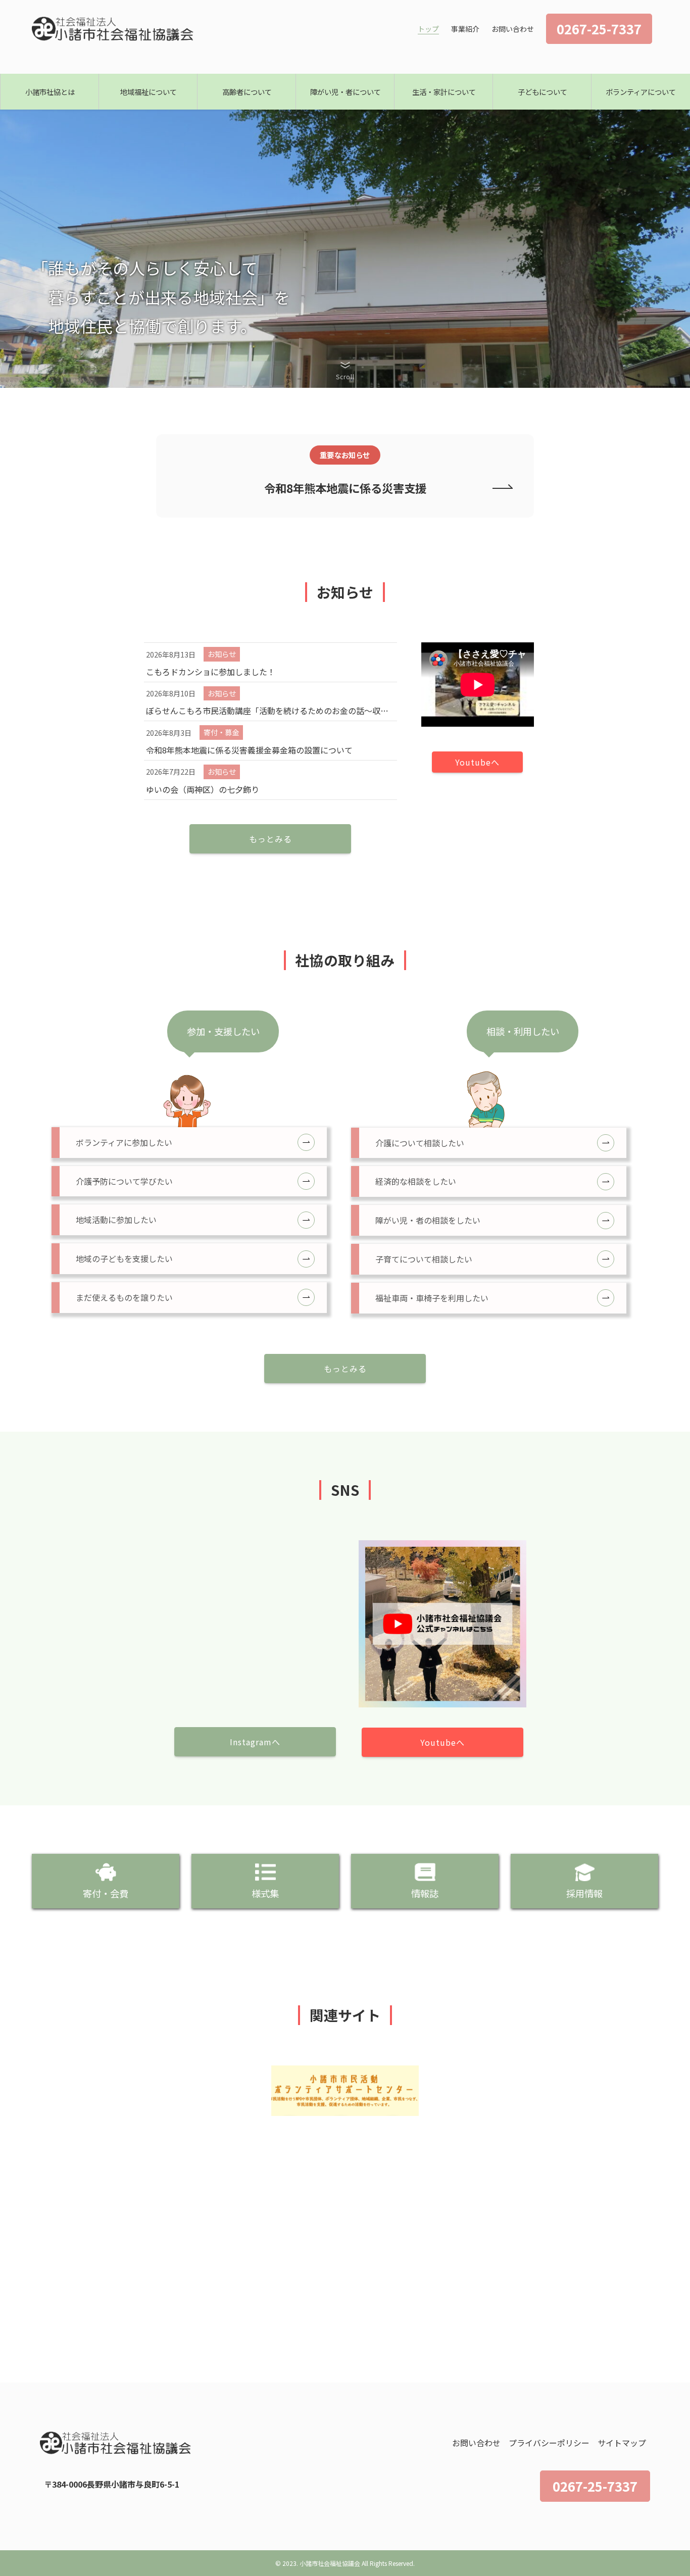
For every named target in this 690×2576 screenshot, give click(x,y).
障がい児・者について (346, 92)
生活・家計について (444, 92)
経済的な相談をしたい (416, 1181)
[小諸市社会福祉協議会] (113, 29)
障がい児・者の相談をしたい (428, 1220)
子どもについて (543, 92)
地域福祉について (149, 92)
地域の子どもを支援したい (124, 1258)
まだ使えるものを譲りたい (124, 1297)
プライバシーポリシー (549, 2443)
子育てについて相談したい (424, 1259)
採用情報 (584, 1893)
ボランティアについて (641, 92)
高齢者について (247, 92)
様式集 (265, 1893)
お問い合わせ (476, 2443)
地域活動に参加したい (116, 1220)
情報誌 (425, 1893)
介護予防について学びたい (124, 1181)
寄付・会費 (106, 1893)
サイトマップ (622, 2443)
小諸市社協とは (50, 92)
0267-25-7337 (595, 2486)
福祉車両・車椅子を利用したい (432, 1298)
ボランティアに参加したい (124, 1142)
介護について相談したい (420, 1143)
